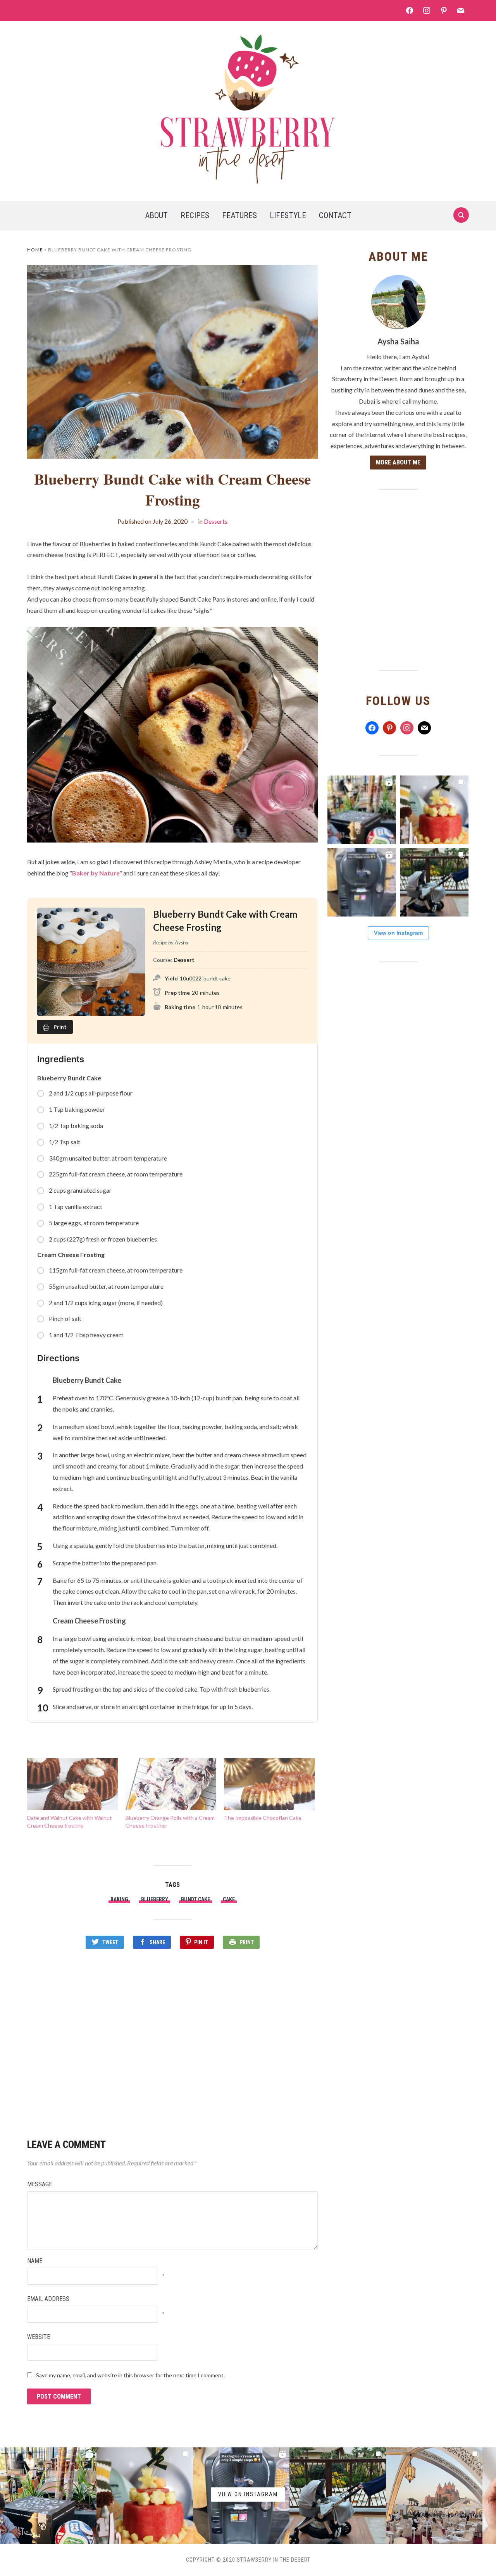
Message (40, 2184)
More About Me (398, 462)
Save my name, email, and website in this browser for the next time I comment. (130, 2375)
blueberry (155, 1899)
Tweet (110, 1942)
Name (35, 2261)
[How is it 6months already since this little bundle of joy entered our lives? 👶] (434, 810)
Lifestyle (288, 215)
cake (229, 1899)
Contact (335, 215)
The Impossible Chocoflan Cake (263, 1818)
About (156, 215)
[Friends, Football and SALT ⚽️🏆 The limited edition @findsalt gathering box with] (362, 810)
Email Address (48, 2299)
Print (247, 1942)
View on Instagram (398, 933)
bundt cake (195, 1899)
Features (239, 215)
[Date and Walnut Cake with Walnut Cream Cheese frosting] (72, 1784)
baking (119, 1899)
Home (35, 250)
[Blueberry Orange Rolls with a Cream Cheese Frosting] (171, 1784)
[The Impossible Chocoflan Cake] (269, 1784)
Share (157, 1942)
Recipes (195, 215)
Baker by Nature (96, 873)
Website (39, 2337)
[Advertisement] (172, 2040)
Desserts (216, 521)
